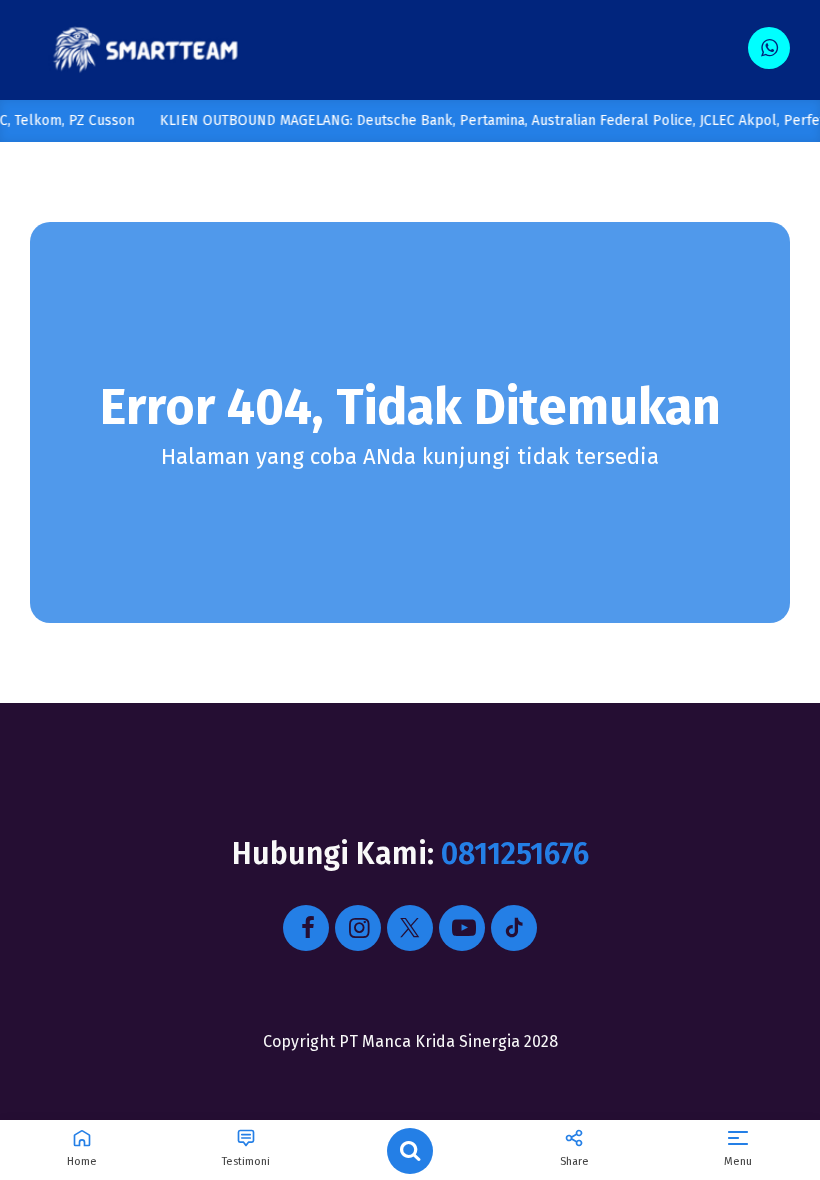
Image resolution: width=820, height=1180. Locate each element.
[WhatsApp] (769, 48)
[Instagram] (358, 928)
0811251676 (515, 854)
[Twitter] (410, 928)
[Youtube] (462, 928)
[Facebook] (306, 928)
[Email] (514, 928)
